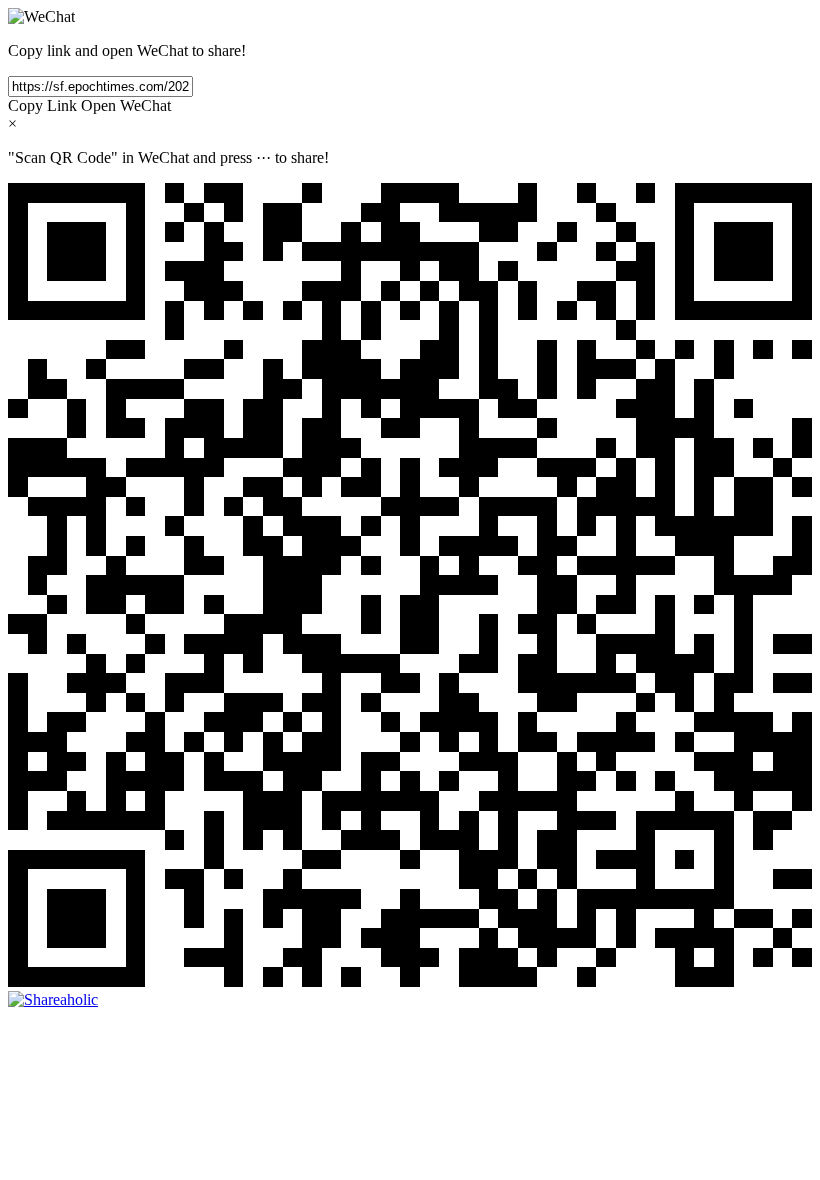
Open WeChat (126, 105)
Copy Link (42, 105)
